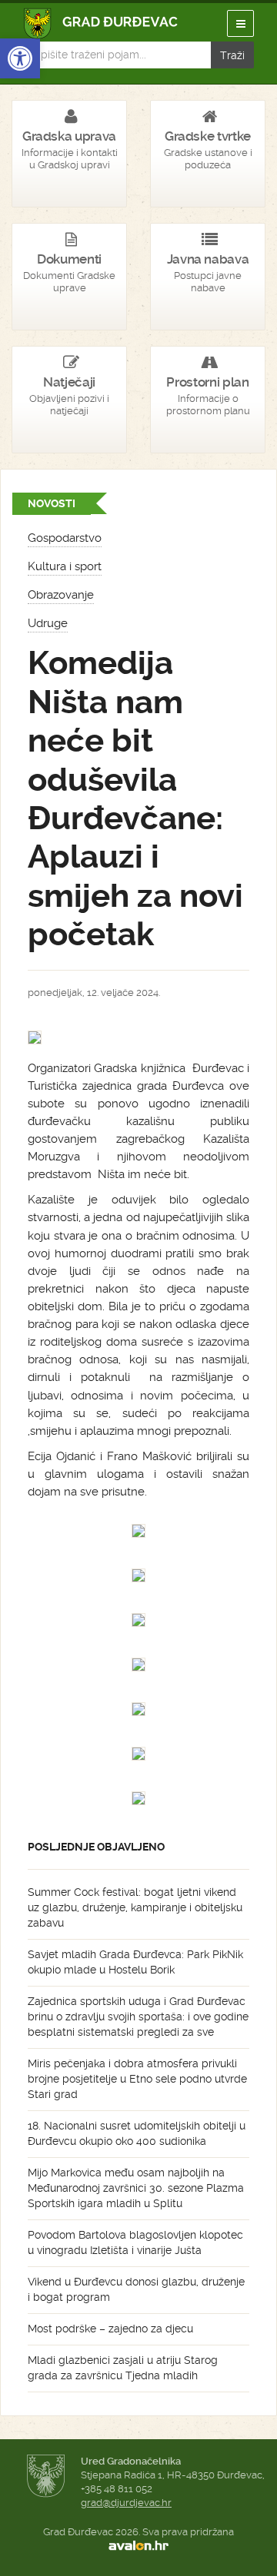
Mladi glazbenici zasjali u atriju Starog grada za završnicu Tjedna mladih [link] (123, 2368)
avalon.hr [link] (138, 2546)
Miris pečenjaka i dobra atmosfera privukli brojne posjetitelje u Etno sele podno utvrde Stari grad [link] (137, 2079)
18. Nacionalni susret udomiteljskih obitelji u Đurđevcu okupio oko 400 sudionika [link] (137, 2133)
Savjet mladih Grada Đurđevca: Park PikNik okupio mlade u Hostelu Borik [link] (135, 1962)
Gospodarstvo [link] (65, 538)
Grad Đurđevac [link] (101, 23)
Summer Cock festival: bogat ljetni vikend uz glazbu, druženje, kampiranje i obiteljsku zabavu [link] (135, 1907)
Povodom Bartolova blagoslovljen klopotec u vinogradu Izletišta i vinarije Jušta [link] (135, 2242)
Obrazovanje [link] (61, 595)
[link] (20, 58)
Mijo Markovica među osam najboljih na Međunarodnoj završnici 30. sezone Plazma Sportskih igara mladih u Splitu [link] (136, 2188)
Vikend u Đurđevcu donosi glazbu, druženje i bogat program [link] (136, 2289)
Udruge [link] (48, 623)
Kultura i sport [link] (65, 566)
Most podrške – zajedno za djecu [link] (110, 2329)
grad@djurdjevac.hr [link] (126, 2503)
